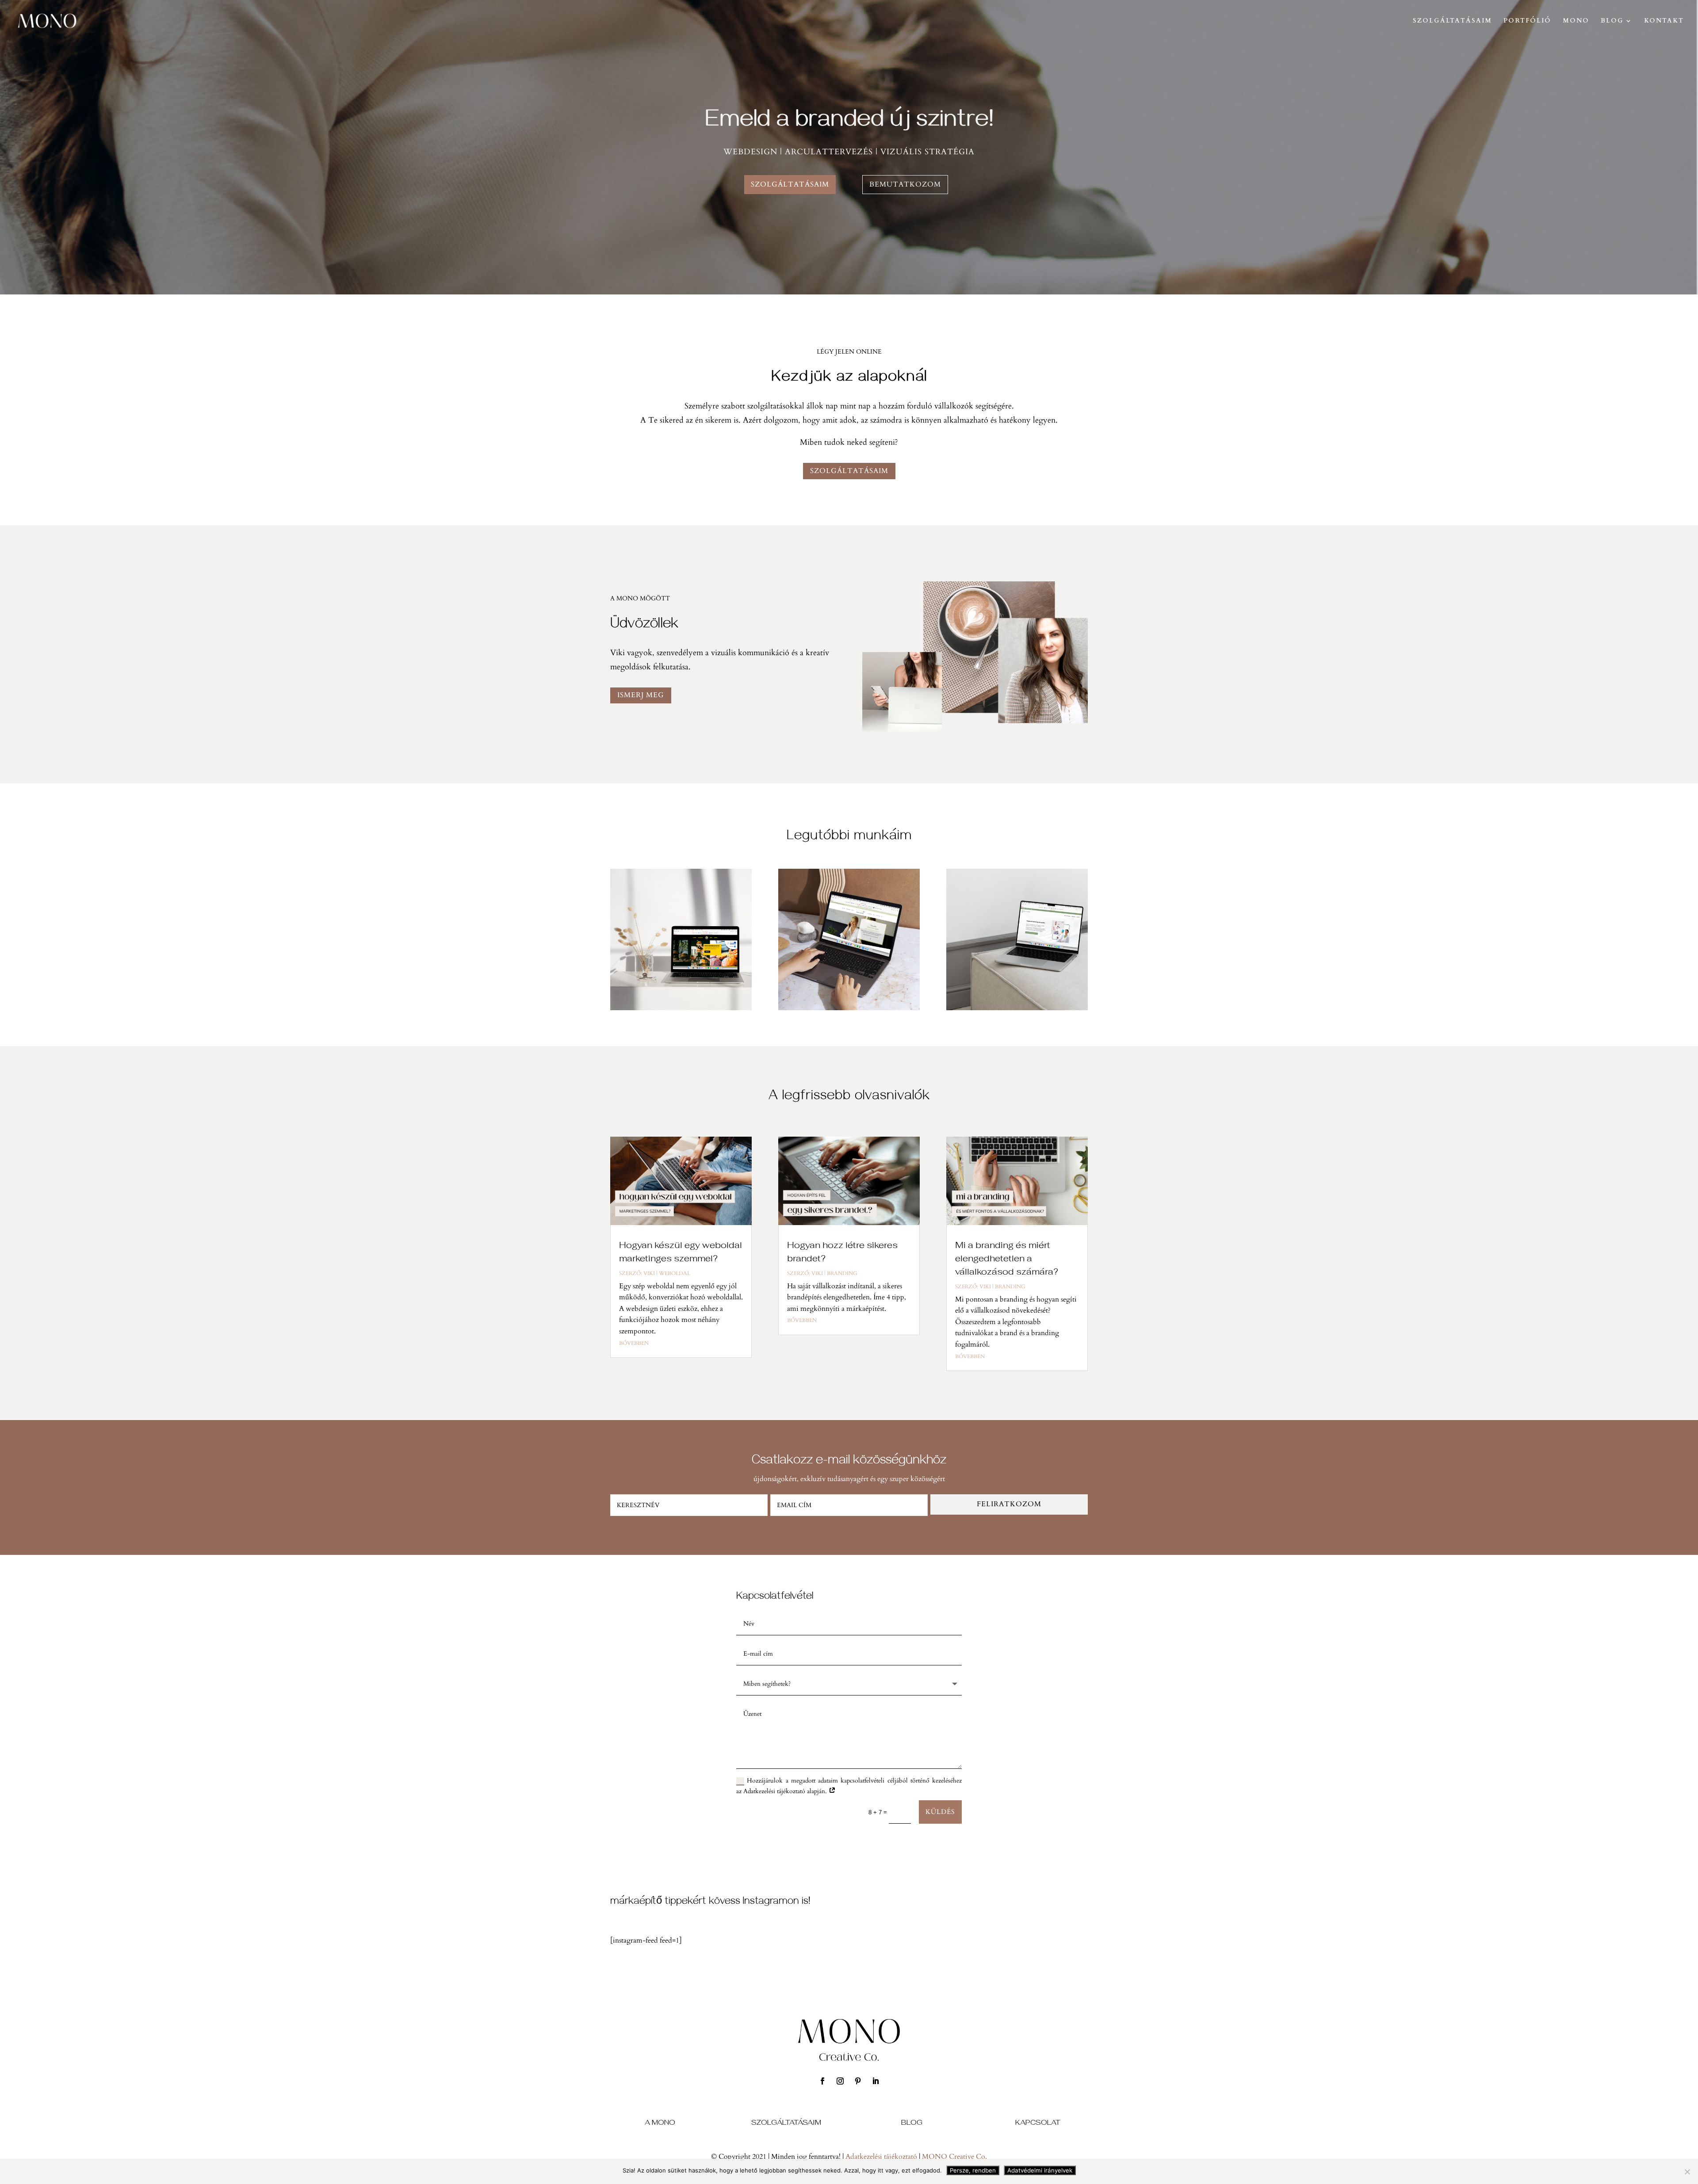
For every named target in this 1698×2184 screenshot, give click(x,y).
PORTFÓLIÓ (1527, 21)
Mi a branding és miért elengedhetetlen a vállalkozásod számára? (1007, 1258)
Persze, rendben (973, 2170)
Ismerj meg (641, 695)
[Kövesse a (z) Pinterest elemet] (858, 2081)
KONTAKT (1664, 21)
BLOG (1612, 21)
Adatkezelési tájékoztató (881, 2157)
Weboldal (675, 1273)
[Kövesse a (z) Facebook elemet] (822, 2081)
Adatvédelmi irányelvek (1040, 2170)
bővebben (634, 1343)
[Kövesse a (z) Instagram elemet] (840, 2081)
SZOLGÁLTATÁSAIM (1452, 21)
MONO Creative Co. (954, 2157)
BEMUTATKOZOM (905, 184)
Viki (649, 1273)
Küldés (940, 1812)
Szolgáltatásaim (849, 471)
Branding (842, 1273)
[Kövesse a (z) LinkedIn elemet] (876, 2081)
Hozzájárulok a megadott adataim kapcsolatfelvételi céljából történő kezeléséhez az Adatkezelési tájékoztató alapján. (849, 1786)
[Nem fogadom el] (1687, 2172)
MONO (1576, 21)
